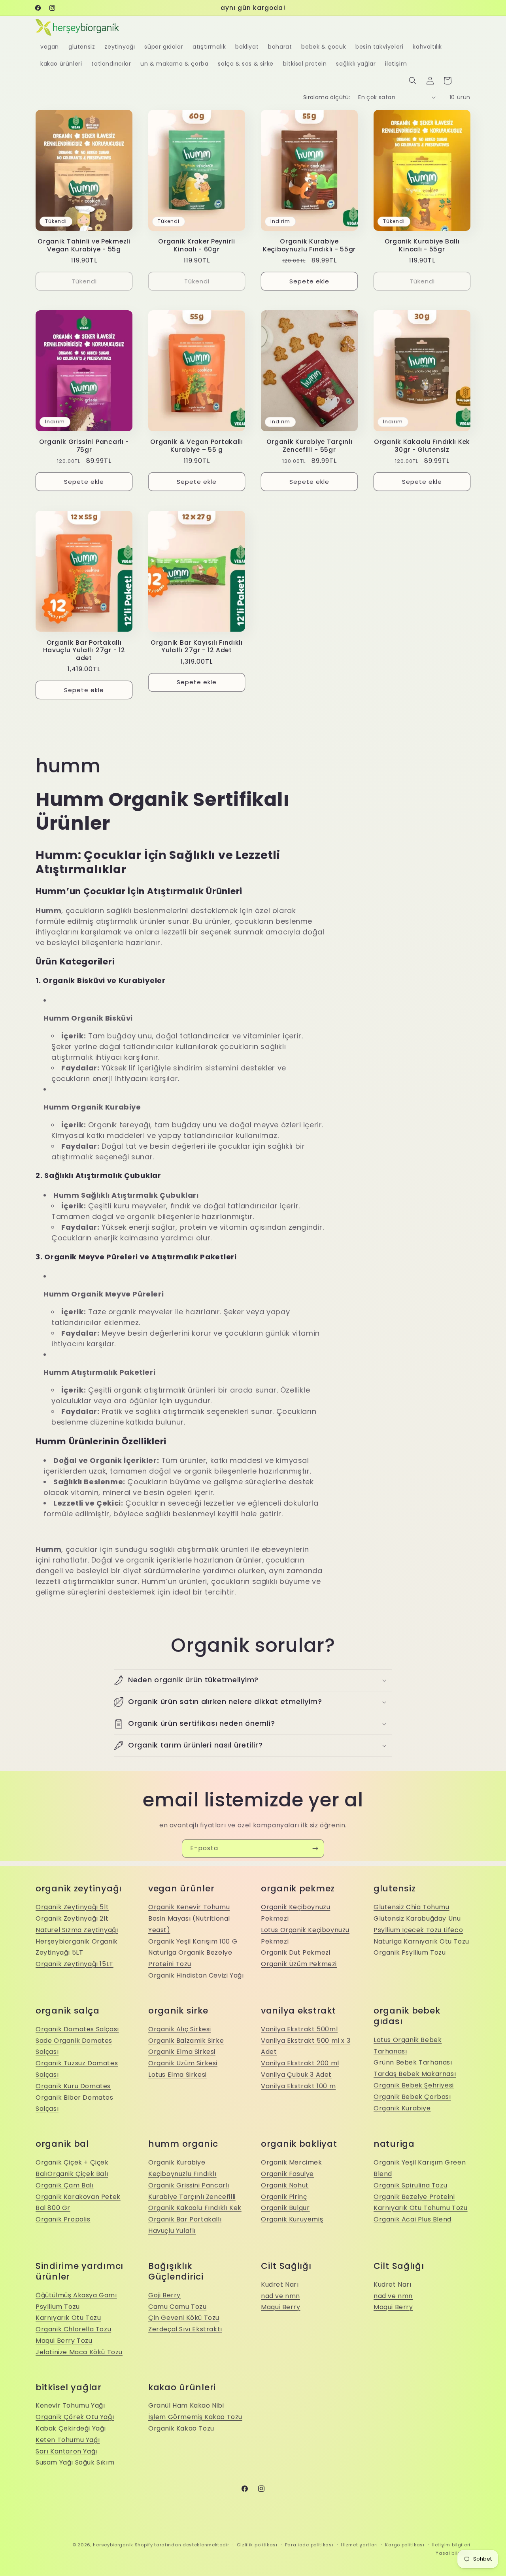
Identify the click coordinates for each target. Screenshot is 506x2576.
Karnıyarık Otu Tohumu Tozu (421, 2208)
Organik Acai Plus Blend (413, 2219)
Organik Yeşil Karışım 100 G (193, 1941)
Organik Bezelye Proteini (414, 2197)
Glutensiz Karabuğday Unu (417, 1918)
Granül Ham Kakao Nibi (186, 2405)
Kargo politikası (405, 2545)
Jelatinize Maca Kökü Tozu (79, 2352)
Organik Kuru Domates (73, 2086)
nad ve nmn (280, 2296)
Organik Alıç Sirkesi (180, 2029)
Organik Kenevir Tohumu (189, 1907)
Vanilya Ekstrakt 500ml (299, 2029)
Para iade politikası (309, 2545)
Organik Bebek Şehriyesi (414, 2085)
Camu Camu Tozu (177, 2307)
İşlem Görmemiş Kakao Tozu (195, 2417)
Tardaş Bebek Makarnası (415, 2074)
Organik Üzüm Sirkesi (183, 2063)
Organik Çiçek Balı (78, 2174)
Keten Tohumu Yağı (68, 2440)
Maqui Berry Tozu (64, 2341)
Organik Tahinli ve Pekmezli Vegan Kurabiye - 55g (84, 245)
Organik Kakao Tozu (181, 2428)
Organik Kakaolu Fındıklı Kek (195, 2208)
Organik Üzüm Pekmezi (299, 1964)
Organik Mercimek (292, 2162)
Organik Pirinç (284, 2197)
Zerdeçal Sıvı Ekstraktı (185, 2329)
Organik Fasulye (287, 2174)
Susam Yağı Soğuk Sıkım (75, 2462)
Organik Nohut (285, 2185)
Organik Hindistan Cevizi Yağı (196, 1975)
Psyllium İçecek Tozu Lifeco (418, 1930)
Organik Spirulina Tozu (410, 2185)
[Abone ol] (315, 1848)
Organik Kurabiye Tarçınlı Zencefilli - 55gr (310, 446)
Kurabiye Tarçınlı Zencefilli (192, 2197)
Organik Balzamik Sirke (186, 2041)
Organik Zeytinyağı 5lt (72, 1907)
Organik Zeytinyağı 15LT (75, 1964)
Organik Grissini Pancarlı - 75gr (84, 446)
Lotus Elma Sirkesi (177, 2075)
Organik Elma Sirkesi (182, 2052)
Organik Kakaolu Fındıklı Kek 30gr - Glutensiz (422, 446)
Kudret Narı (280, 2284)
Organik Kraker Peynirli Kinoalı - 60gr (197, 245)
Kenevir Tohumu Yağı (70, 2405)
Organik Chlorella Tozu (73, 2329)
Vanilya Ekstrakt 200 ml (300, 2063)
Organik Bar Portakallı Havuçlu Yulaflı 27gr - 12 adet (84, 650)
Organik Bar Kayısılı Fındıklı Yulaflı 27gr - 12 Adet (197, 646)
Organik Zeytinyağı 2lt (72, 1918)
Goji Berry (164, 2295)
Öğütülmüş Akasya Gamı (76, 2295)
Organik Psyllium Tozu (410, 1952)
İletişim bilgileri (451, 2545)
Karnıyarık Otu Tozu (68, 2318)
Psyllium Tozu (58, 2307)
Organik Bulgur (285, 2208)
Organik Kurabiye (402, 2108)
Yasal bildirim (453, 2553)
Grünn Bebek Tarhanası (413, 2062)
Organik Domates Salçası (77, 2029)
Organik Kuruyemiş (292, 2219)
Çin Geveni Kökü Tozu (184, 2318)
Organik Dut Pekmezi (295, 1952)
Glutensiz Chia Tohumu (412, 1907)
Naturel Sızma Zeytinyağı (77, 1930)
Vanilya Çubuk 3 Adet (296, 2075)
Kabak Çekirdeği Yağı (71, 2428)
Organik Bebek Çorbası (412, 2097)
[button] (413, 81)
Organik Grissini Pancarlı (189, 2185)
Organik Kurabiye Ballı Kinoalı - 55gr (422, 245)
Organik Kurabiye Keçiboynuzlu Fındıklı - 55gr (309, 245)
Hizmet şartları (359, 2545)
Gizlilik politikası (257, 2545)
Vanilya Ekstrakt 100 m (298, 2086)
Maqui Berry (281, 2307)
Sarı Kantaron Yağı (66, 2451)
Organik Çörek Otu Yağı (75, 2417)
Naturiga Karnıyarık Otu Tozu (421, 1941)
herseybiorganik (113, 2545)
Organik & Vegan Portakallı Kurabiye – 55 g (197, 446)
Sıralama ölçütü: (327, 97)
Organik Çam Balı (65, 2185)
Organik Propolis (63, 2219)
